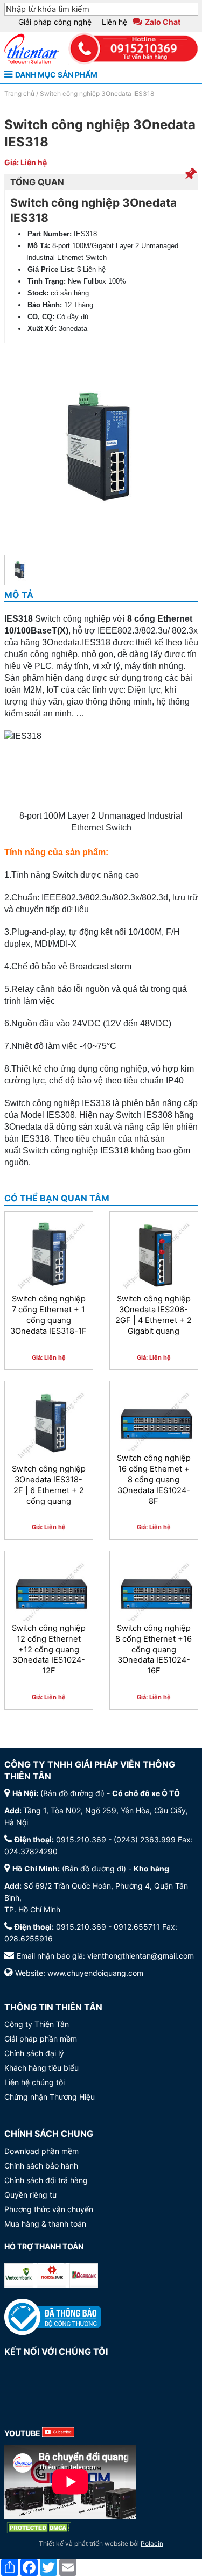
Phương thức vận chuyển (49, 2209)
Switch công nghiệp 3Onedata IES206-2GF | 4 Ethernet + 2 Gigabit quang (154, 1315)
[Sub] (58, 2433)
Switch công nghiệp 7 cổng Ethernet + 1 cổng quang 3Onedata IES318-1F (48, 1315)
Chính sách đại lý (34, 2053)
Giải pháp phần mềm (41, 2039)
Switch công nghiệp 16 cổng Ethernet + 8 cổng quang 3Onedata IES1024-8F (154, 1479)
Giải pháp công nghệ (55, 22)
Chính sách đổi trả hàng (46, 2180)
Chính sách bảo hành (41, 2166)
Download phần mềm (41, 2151)
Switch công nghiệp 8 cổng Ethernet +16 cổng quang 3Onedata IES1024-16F (154, 1649)
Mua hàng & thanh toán (45, 2224)
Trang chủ (19, 93)
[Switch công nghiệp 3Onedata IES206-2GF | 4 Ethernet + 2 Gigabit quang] (154, 1255)
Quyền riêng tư (31, 2195)
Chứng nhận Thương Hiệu (50, 2097)
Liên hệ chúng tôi (34, 2082)
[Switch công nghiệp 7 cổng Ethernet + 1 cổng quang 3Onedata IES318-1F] (49, 1255)
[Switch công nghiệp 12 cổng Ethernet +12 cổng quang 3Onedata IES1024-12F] (49, 1595)
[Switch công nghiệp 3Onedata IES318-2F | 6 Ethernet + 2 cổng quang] (49, 1425)
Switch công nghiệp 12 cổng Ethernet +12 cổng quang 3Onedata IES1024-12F (49, 1649)
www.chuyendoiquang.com (95, 1973)
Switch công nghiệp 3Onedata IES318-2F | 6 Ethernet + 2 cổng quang (49, 1485)
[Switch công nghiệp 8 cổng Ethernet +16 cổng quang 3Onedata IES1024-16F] (154, 1595)
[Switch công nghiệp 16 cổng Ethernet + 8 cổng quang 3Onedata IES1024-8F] (154, 1425)
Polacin (152, 2543)
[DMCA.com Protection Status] (39, 2528)
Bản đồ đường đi (72, 1793)
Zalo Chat (163, 22)
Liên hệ (114, 22)
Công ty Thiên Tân (37, 2024)
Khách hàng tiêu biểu (41, 2068)
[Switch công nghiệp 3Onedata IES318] (19, 570)
